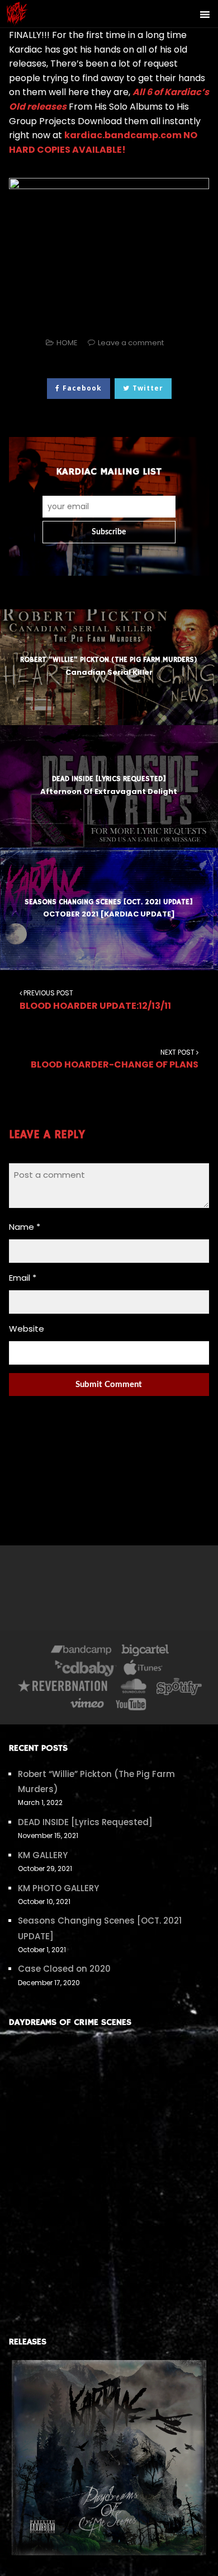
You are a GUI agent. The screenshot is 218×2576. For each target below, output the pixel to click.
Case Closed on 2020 (64, 1969)
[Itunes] (143, 1670)
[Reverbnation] (63, 1688)
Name (25, 1227)
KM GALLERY (43, 1855)
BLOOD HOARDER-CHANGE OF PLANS (115, 1059)
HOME (67, 343)
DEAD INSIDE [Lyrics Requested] (85, 1822)
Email (23, 1278)
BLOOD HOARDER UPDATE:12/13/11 (95, 1000)
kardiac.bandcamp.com (123, 135)
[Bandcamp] (81, 1652)
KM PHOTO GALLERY (58, 1888)
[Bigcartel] (145, 1652)
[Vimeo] (88, 1706)
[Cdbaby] (86, 1670)
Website (27, 1329)
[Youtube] (131, 1706)
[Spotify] (179, 1688)
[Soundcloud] (133, 1688)
